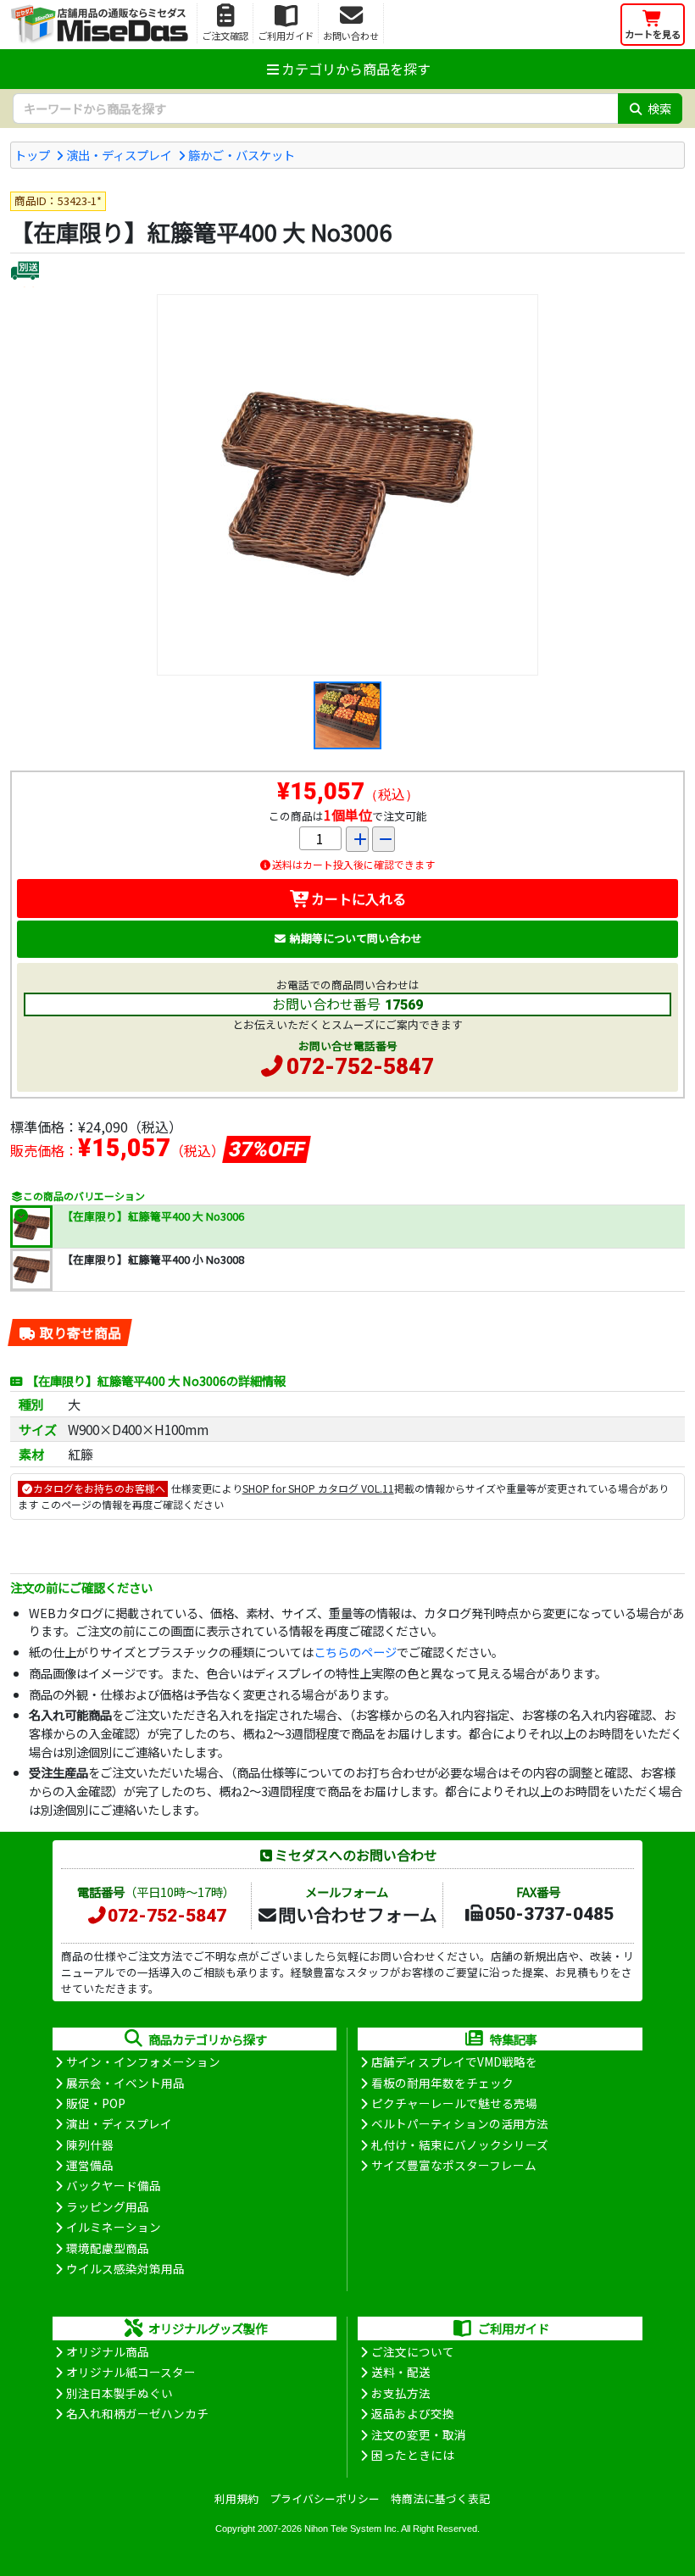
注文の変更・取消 (419, 2434)
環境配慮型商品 (108, 2248)
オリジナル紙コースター (131, 2372)
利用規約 (236, 2498)
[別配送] (25, 273)
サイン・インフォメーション (143, 2061)
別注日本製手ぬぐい (120, 2393)
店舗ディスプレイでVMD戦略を (454, 2061)
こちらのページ (355, 1652)
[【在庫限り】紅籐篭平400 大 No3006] (347, 485)
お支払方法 (401, 2393)
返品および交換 (413, 2413)
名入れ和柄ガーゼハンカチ (137, 2413)
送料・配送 (401, 2372)
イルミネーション (114, 2227)
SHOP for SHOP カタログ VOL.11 (318, 1488)
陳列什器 (90, 2145)
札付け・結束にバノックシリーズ (460, 2145)
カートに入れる (359, 899)
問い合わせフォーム (358, 1914)
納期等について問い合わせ (356, 938)
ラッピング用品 (108, 2206)
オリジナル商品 (108, 2351)
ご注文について (413, 2351)
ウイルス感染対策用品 (125, 2268)
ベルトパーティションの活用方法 (460, 2123)
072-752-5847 (360, 1066)
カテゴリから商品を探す (356, 69)
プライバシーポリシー (325, 2498)
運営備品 (90, 2165)
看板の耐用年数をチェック (442, 2083)
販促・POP (96, 2103)
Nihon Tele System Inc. (352, 2529)
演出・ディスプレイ (119, 155)
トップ (32, 155)
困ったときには (413, 2455)
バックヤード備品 (114, 2185)
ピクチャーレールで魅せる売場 (454, 2103)
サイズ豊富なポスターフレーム (454, 2165)
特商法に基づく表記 (440, 2498)
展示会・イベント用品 (125, 2083)
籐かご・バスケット (242, 155)
